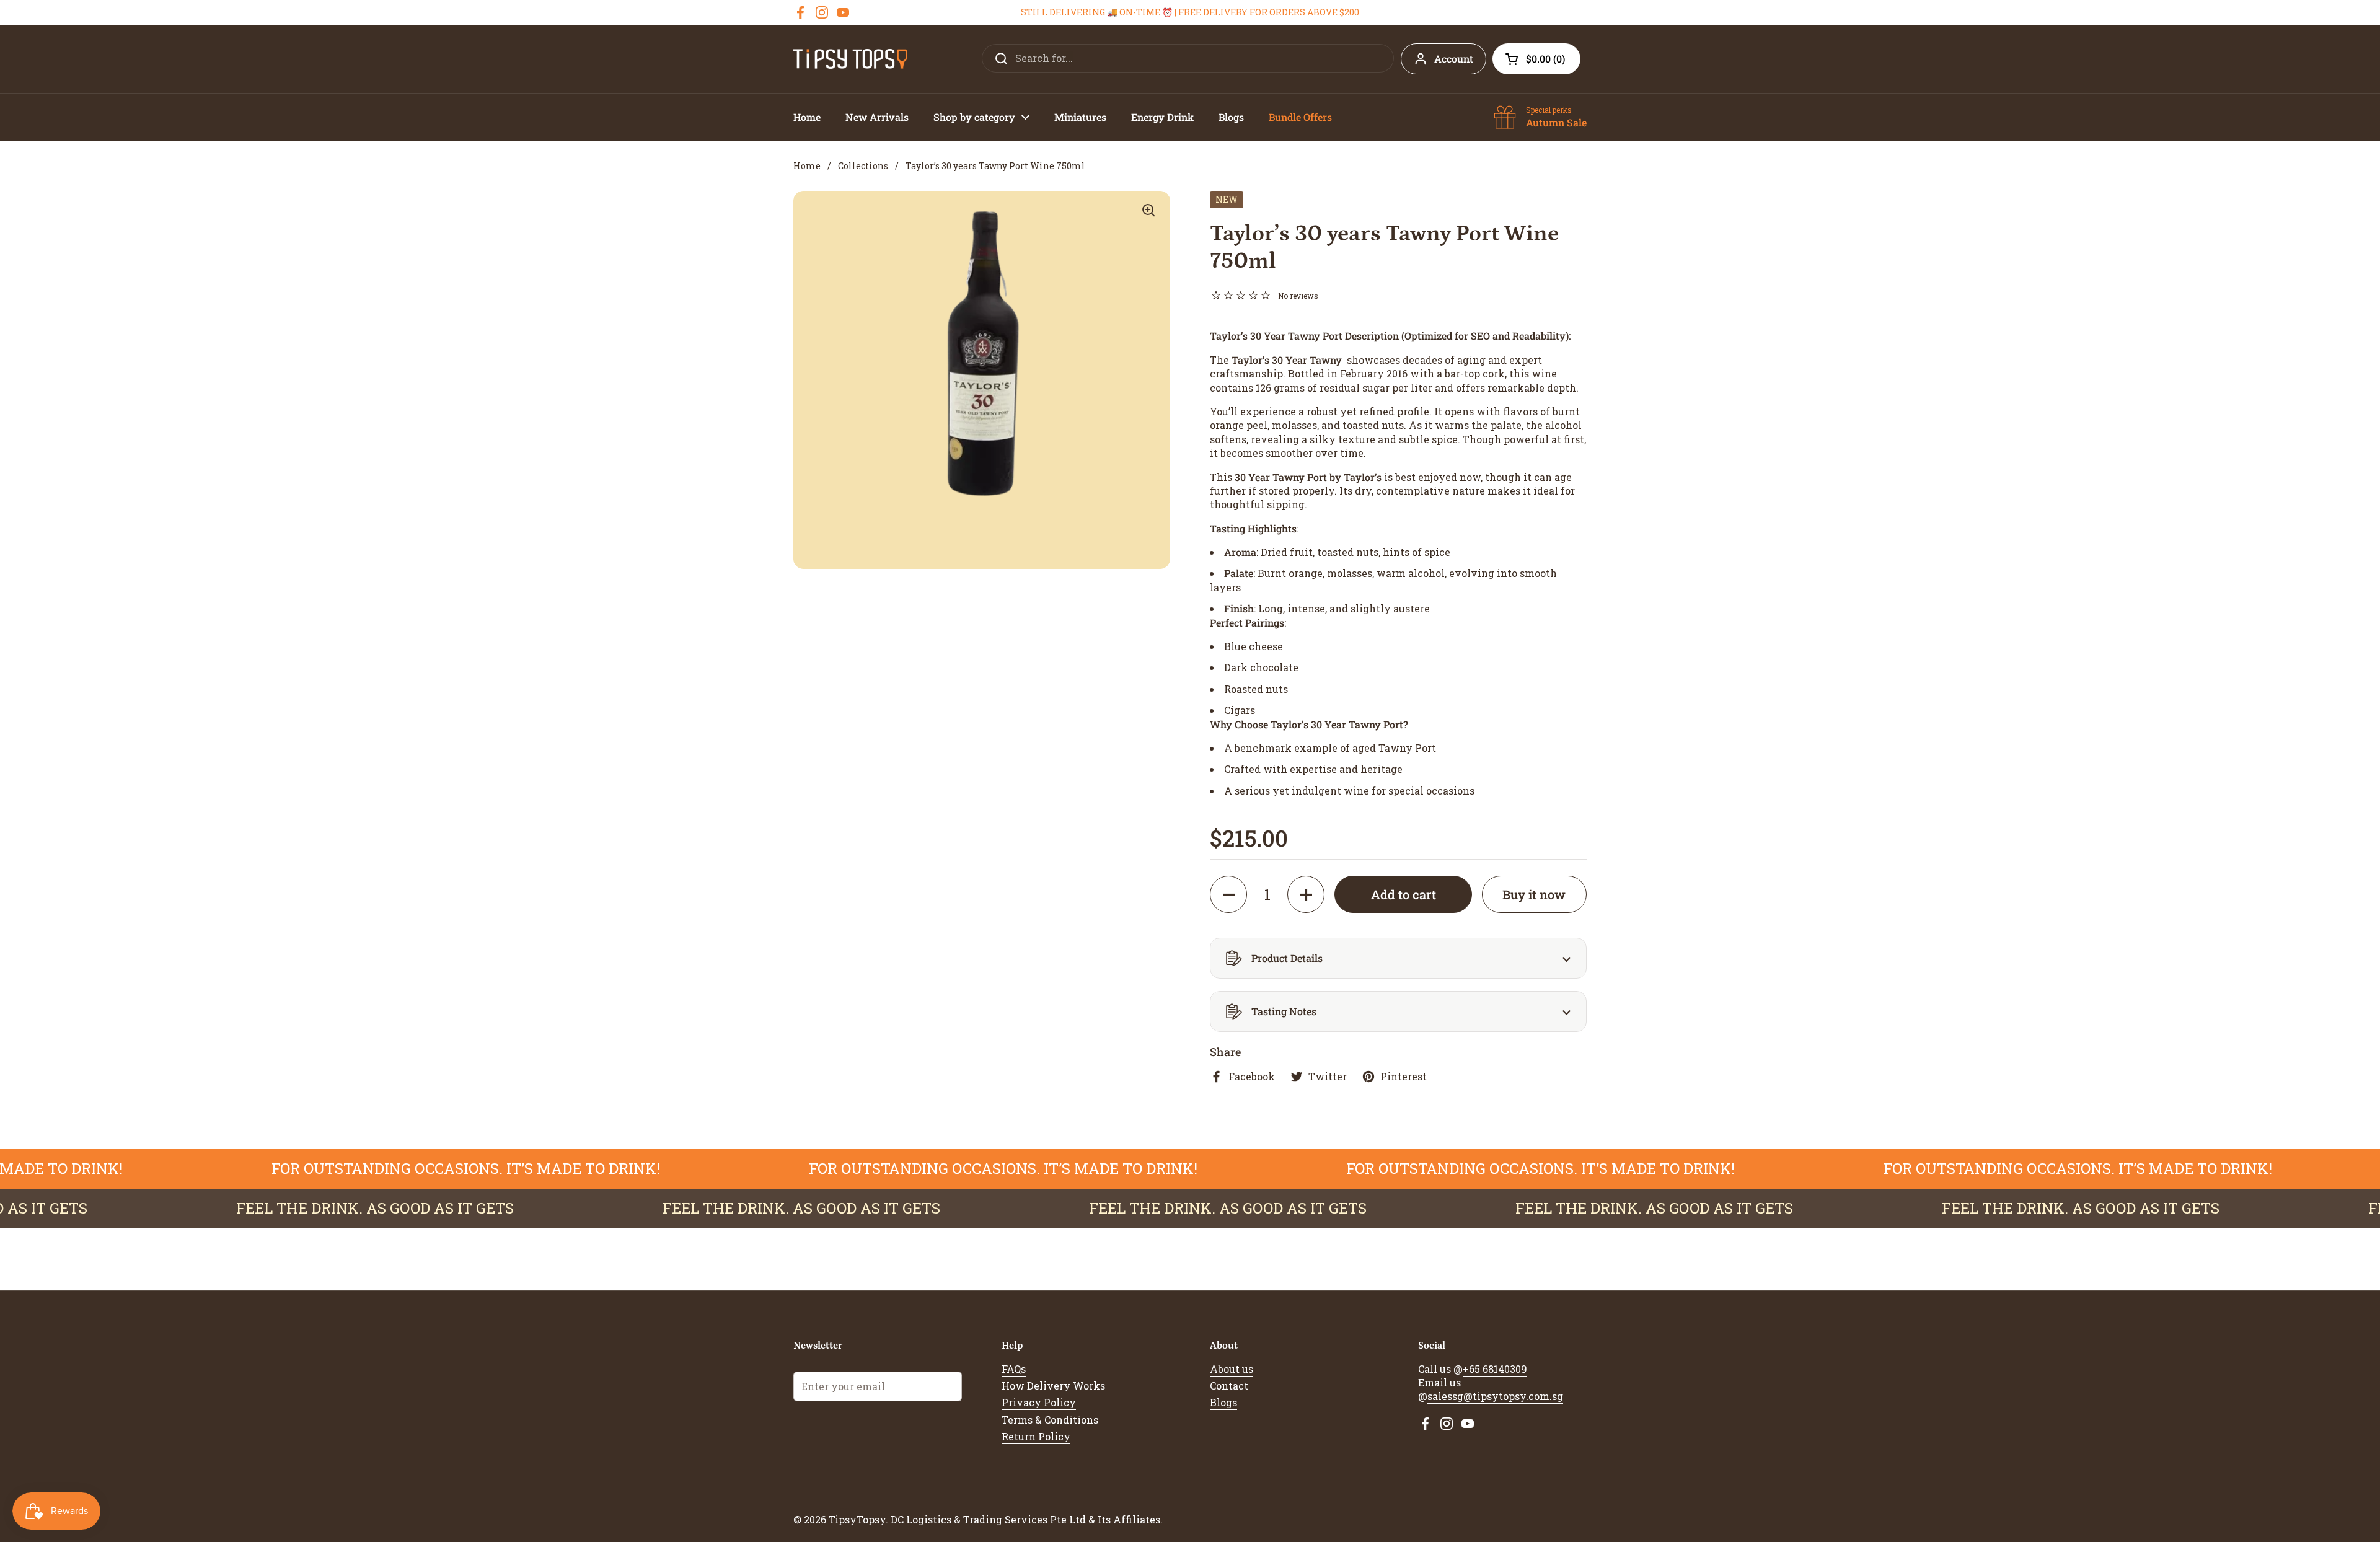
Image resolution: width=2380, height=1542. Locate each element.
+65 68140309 (1495, 1369)
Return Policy (1036, 1436)
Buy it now (1534, 894)
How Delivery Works (1053, 1386)
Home (807, 166)
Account (1454, 59)
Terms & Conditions (1050, 1420)
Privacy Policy (1039, 1402)
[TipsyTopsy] (850, 59)
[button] (1536, 59)
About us (1232, 1369)
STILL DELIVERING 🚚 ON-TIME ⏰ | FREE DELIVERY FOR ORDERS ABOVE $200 (1190, 12)
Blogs (1223, 1402)
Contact (1229, 1386)
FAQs (1014, 1369)
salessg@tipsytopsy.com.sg (1495, 1396)
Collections (863, 166)
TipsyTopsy (857, 1519)
